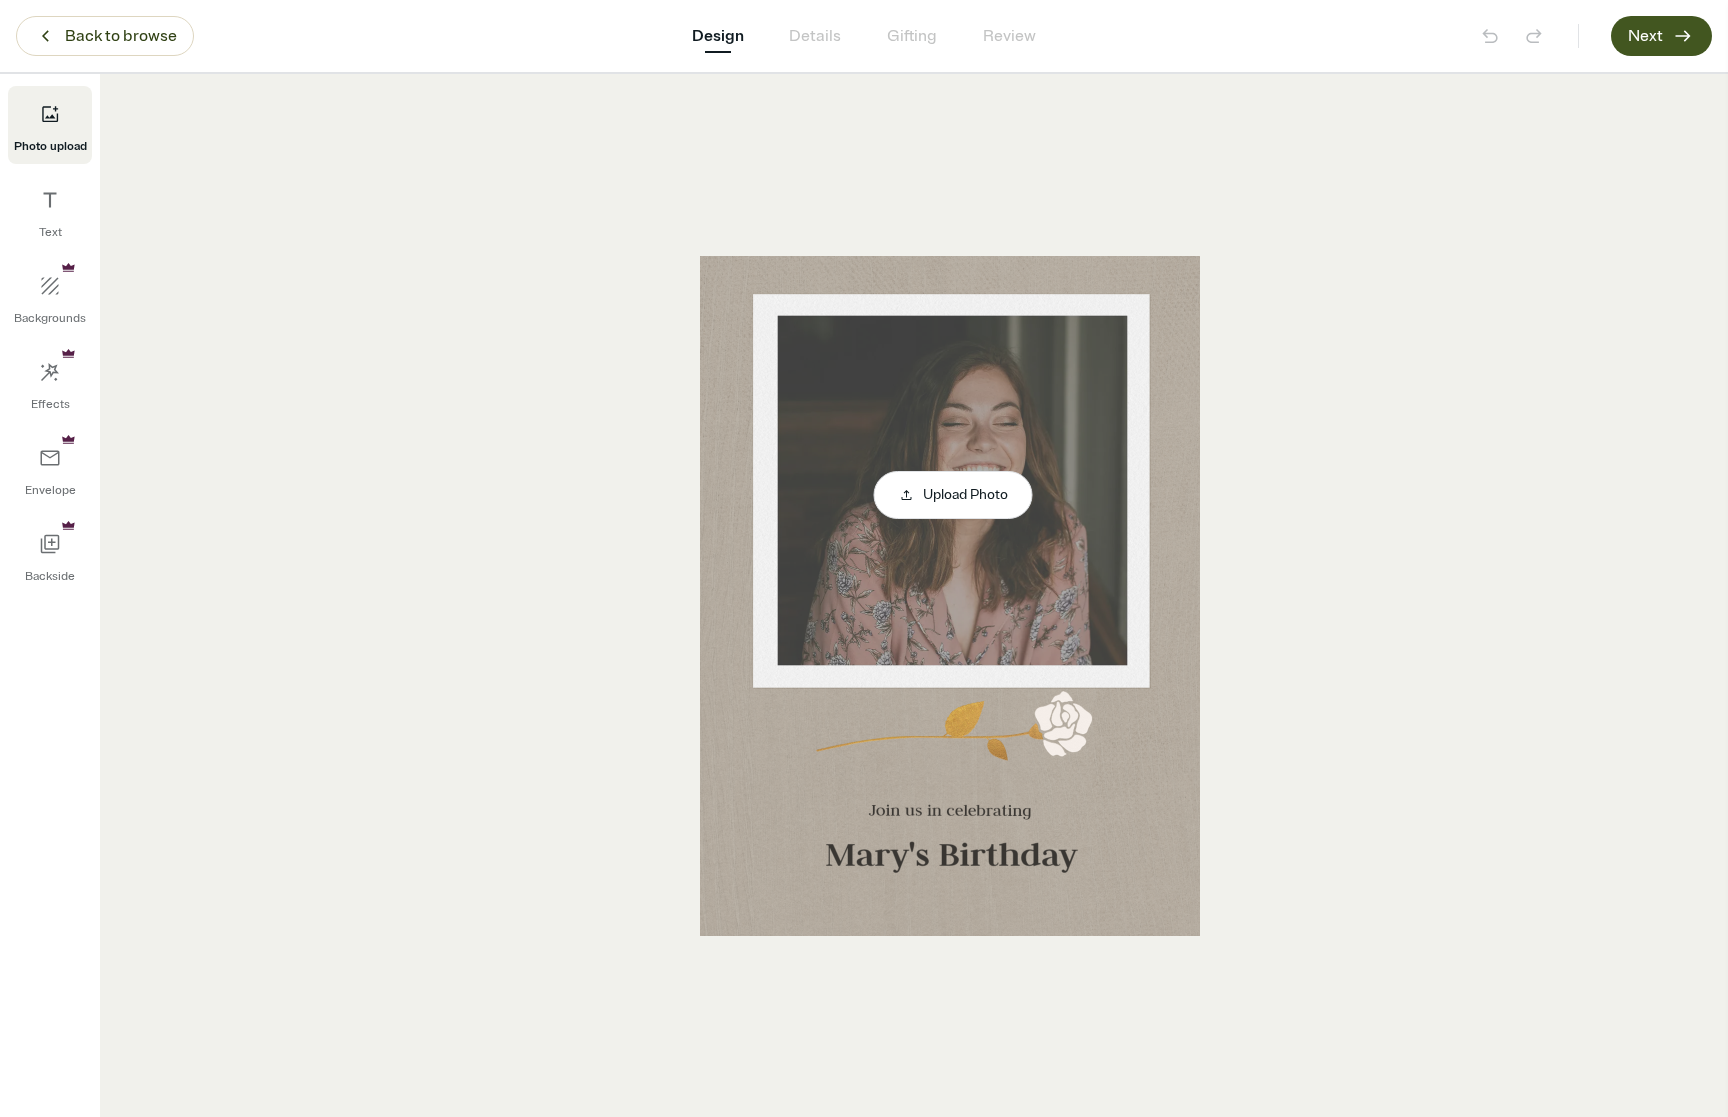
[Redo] (1534, 36)
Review (1009, 36)
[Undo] (1490, 36)
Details (815, 36)
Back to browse (121, 36)
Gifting (912, 36)
